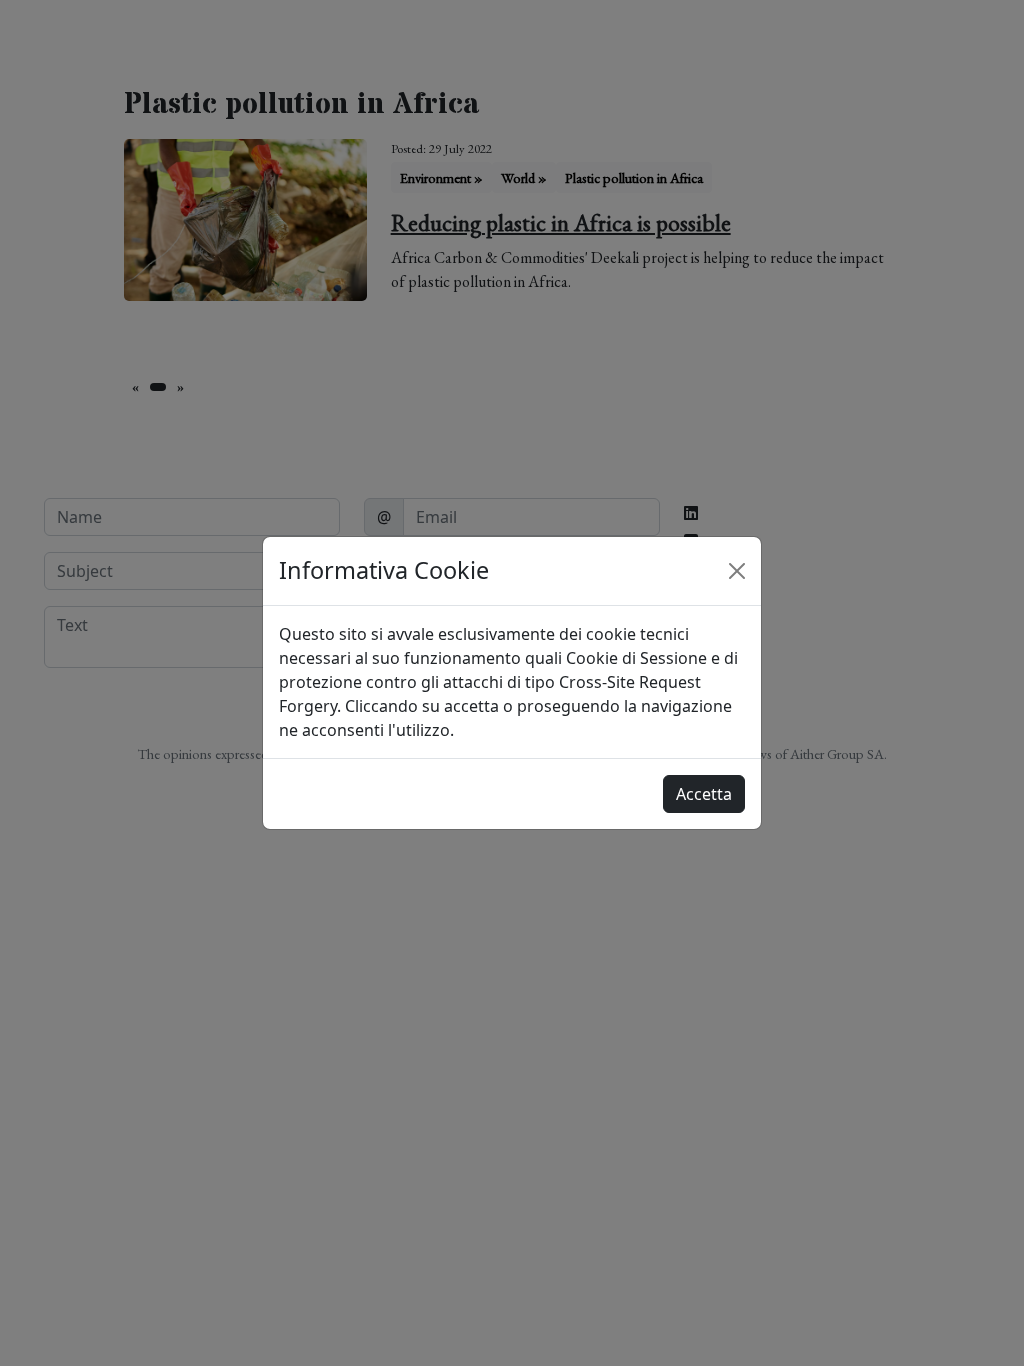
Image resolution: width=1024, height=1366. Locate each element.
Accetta (704, 794)
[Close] (737, 571)
